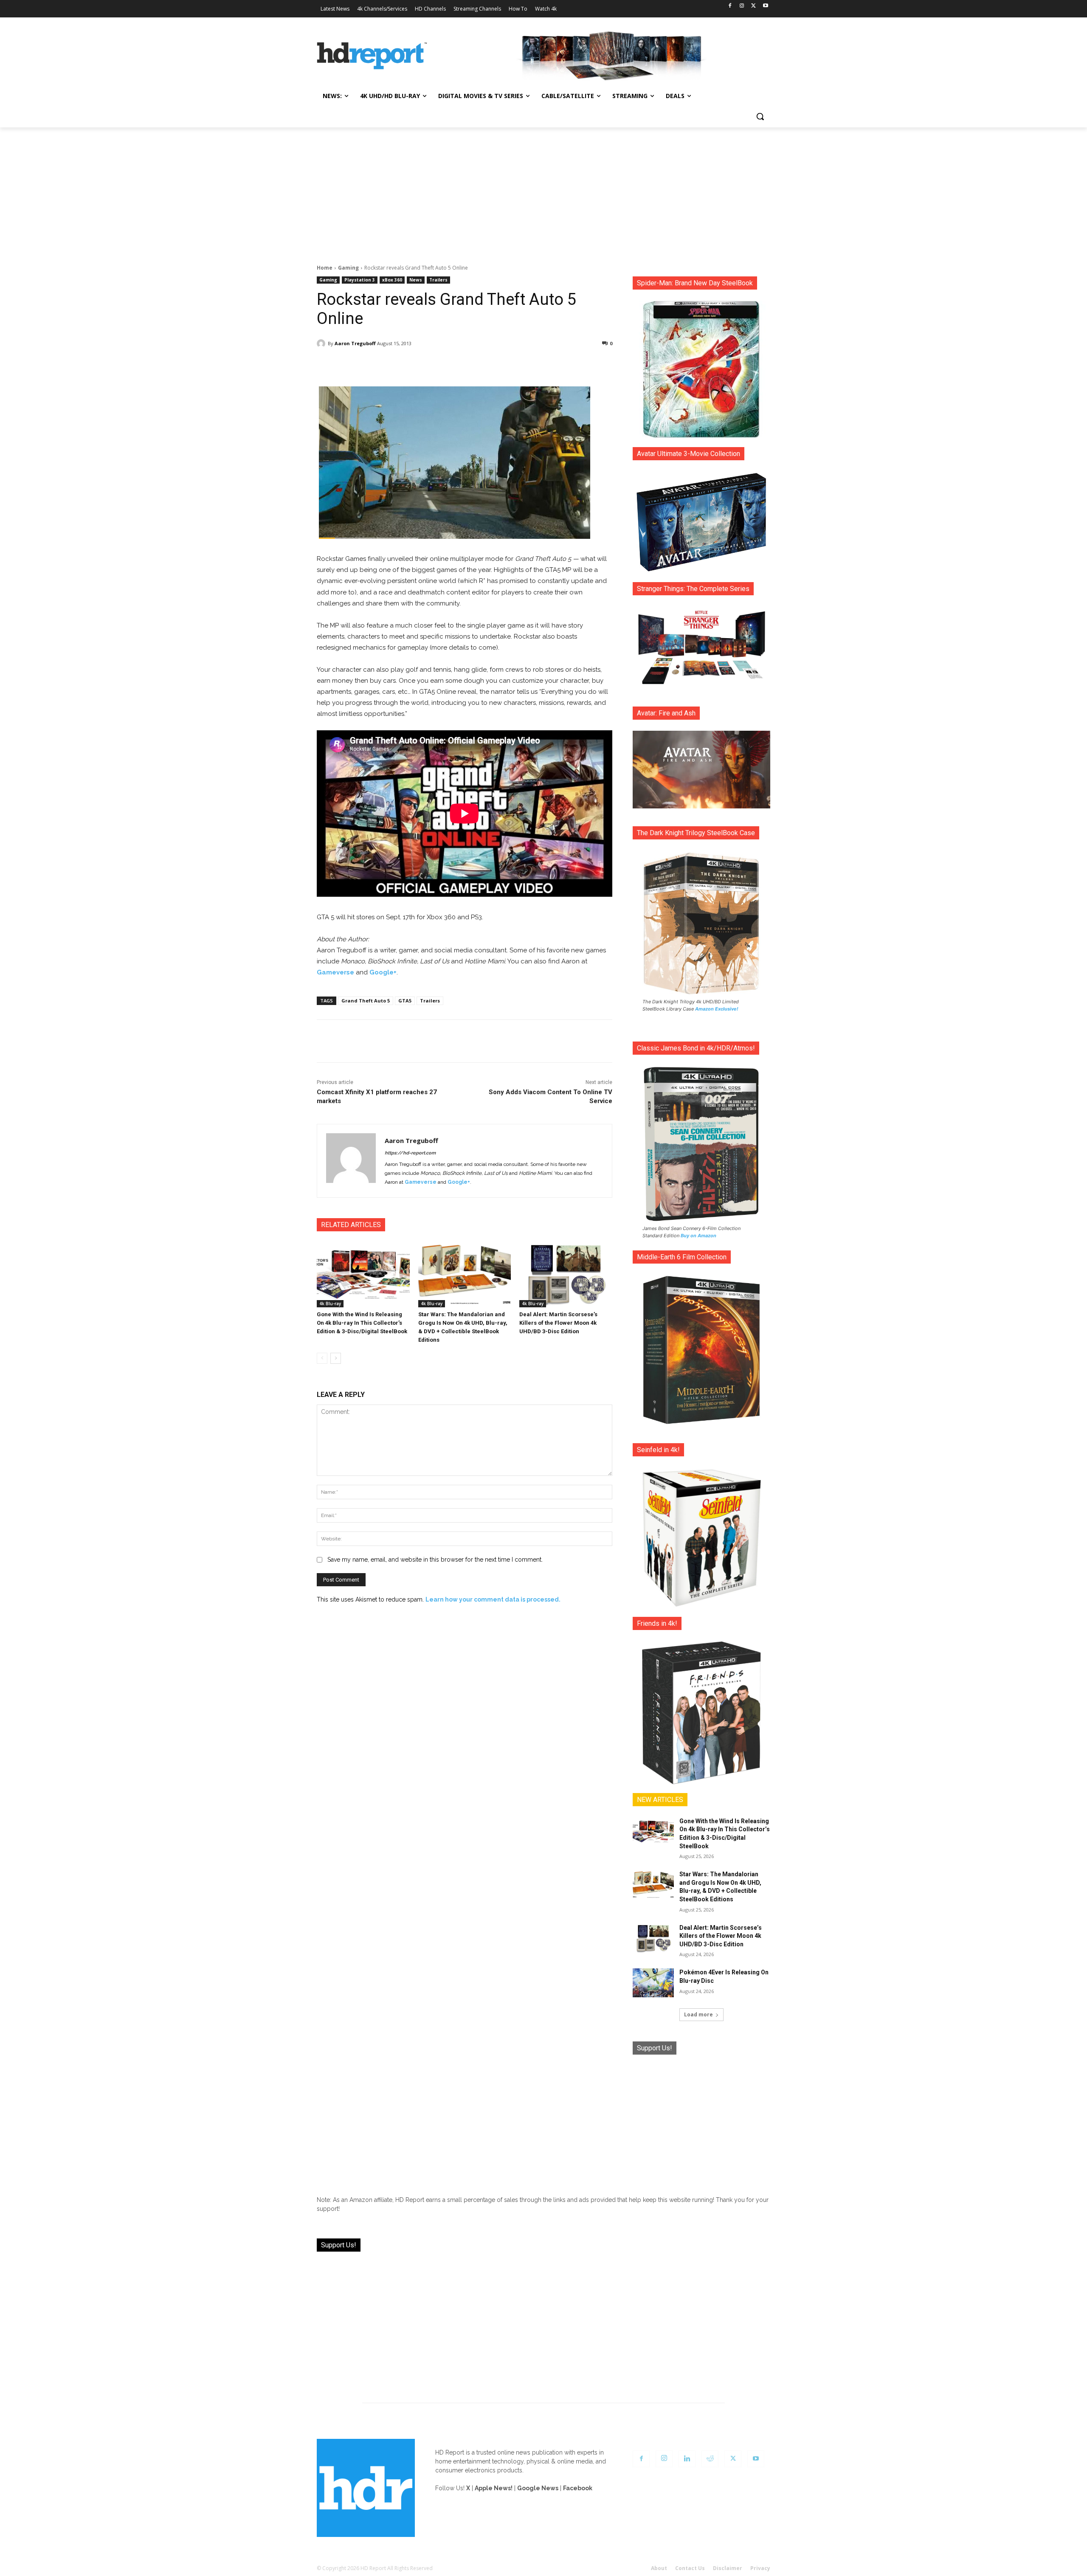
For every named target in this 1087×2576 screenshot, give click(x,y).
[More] (540, 365)
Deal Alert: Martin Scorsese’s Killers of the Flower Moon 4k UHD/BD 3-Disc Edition (558, 1323)
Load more (698, 2014)
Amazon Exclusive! (717, 1009)
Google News (538, 2488)
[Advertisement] (543, 191)
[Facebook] (730, 6)
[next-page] (336, 1358)
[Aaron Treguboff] (322, 343)
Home (325, 268)
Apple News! (494, 2488)
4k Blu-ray (330, 1303)
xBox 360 (392, 280)
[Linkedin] (687, 2459)
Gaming (348, 268)
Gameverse (335, 972)
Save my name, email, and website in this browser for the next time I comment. (435, 1560)
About (659, 2568)
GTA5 (405, 1001)
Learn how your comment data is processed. (493, 1599)
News (416, 280)
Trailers (438, 280)
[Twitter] (753, 6)
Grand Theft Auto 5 (366, 1001)
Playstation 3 (360, 280)
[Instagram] (742, 6)
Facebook (578, 2488)
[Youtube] (765, 6)
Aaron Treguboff (355, 343)
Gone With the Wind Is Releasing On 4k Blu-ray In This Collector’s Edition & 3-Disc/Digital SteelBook (362, 1323)
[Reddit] (710, 2459)
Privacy (760, 2568)
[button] (760, 116)
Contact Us (690, 2568)
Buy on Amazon (698, 1236)
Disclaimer (728, 2568)
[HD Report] (372, 56)
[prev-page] (322, 1358)
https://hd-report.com (410, 1153)
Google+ (383, 972)
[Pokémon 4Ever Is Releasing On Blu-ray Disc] (653, 1983)
